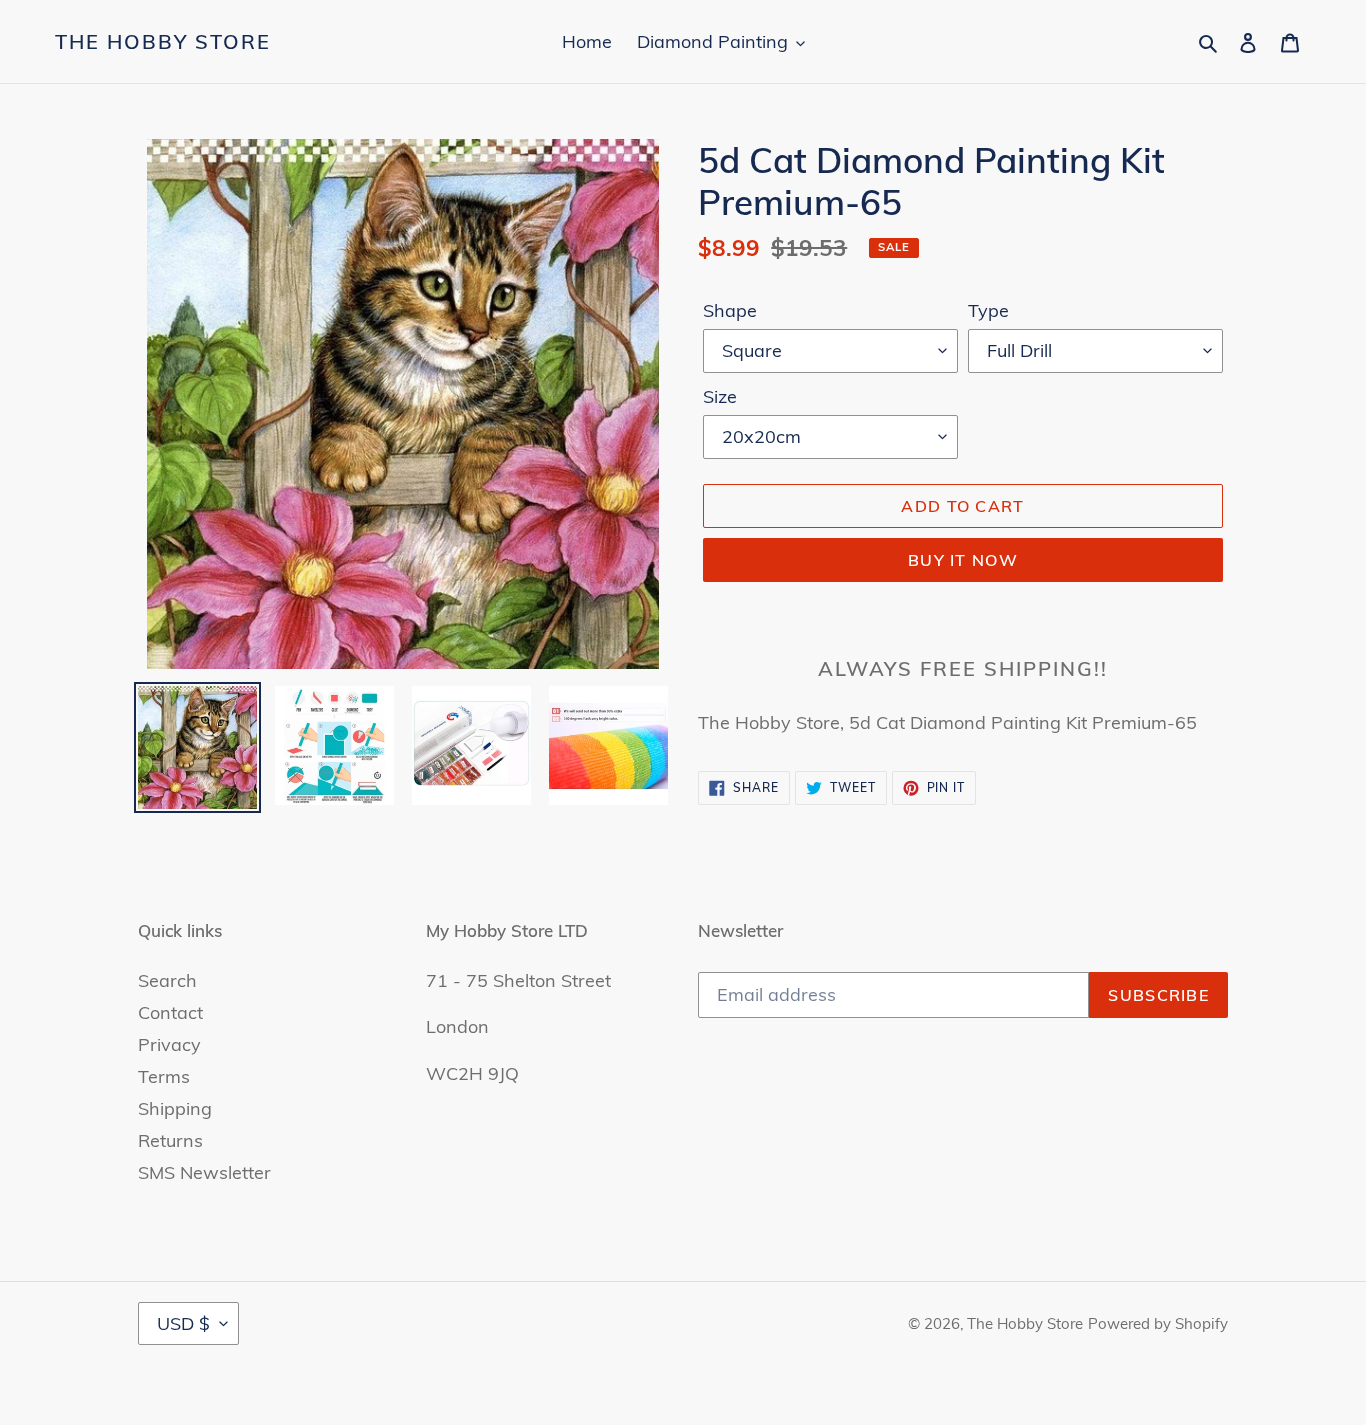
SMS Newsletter (204, 1172)
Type (988, 310)
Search (167, 980)
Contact (170, 1012)
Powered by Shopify (1158, 1323)
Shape (730, 310)
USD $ (183, 1323)
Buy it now (963, 560)
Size (720, 396)
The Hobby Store (163, 42)
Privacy (169, 1044)
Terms (164, 1076)
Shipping (175, 1108)
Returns (170, 1140)
